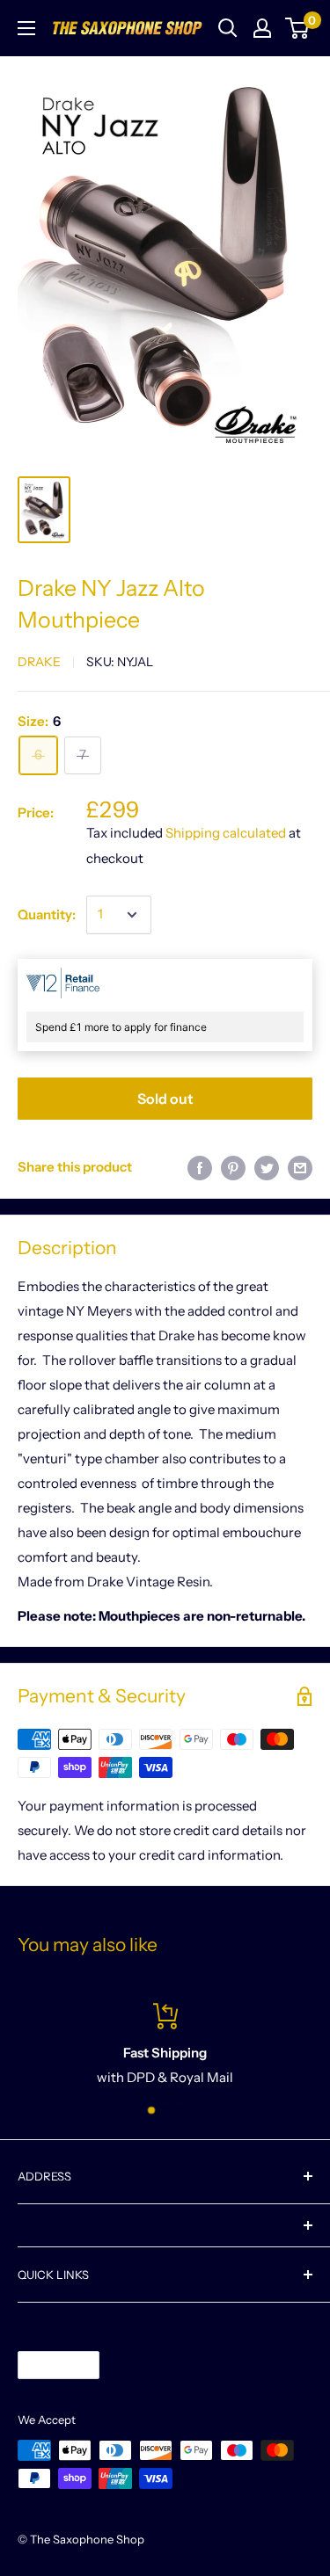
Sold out (165, 1099)
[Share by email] (300, 1168)
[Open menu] (26, 28)
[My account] (262, 28)
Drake (39, 662)
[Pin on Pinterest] (233, 1168)
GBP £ (44, 2365)
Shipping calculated (226, 833)
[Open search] (228, 28)
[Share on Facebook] (200, 1168)
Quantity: (47, 914)
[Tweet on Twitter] (267, 1168)
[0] (298, 28)
